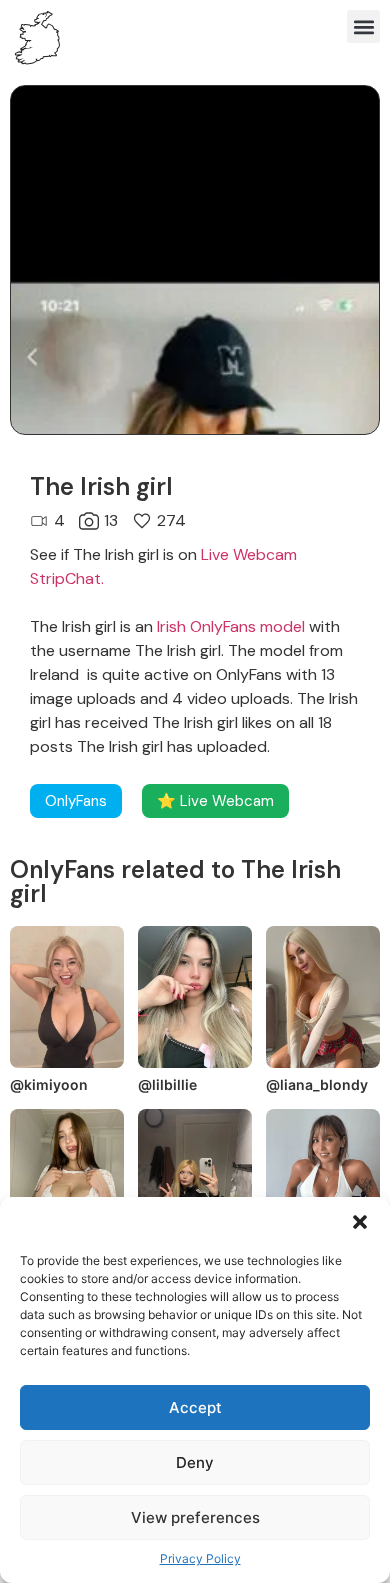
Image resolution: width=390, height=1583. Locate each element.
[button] (360, 1222)
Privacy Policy (200, 1558)
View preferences (195, 1517)
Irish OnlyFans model (231, 626)
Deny (195, 1462)
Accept (195, 1407)
